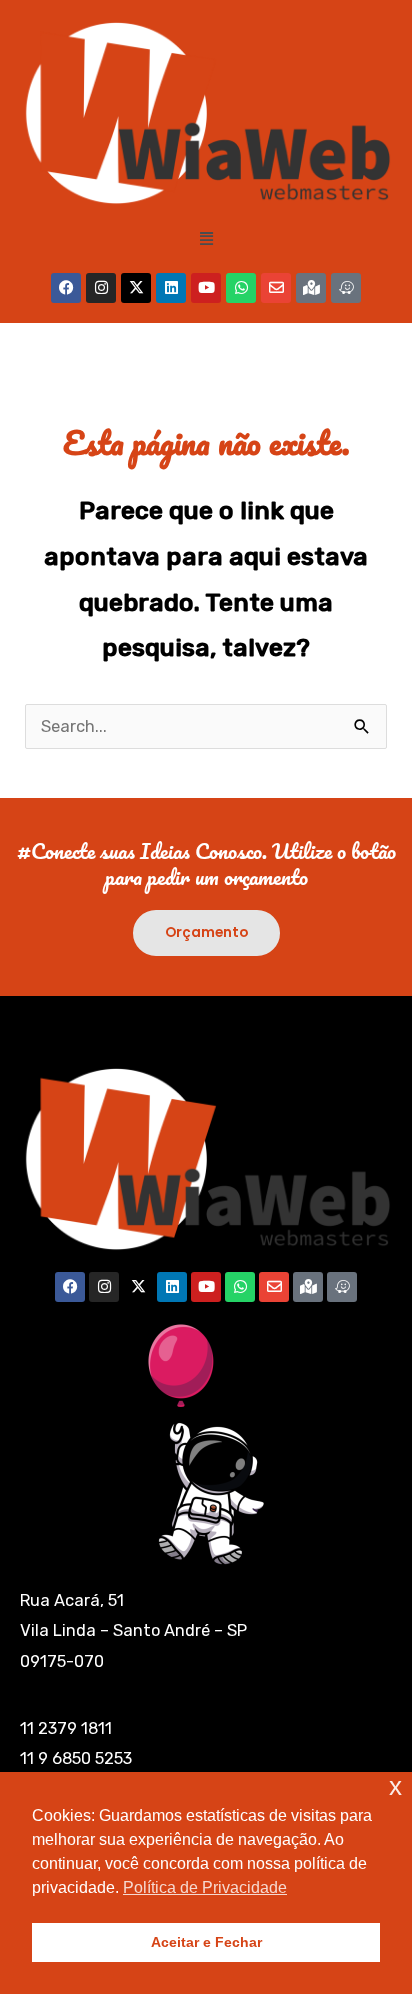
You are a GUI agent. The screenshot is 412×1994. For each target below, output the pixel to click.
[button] (206, 239)
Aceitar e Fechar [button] (206, 1942)
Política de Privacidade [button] (205, 1887)
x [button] (395, 1786)
